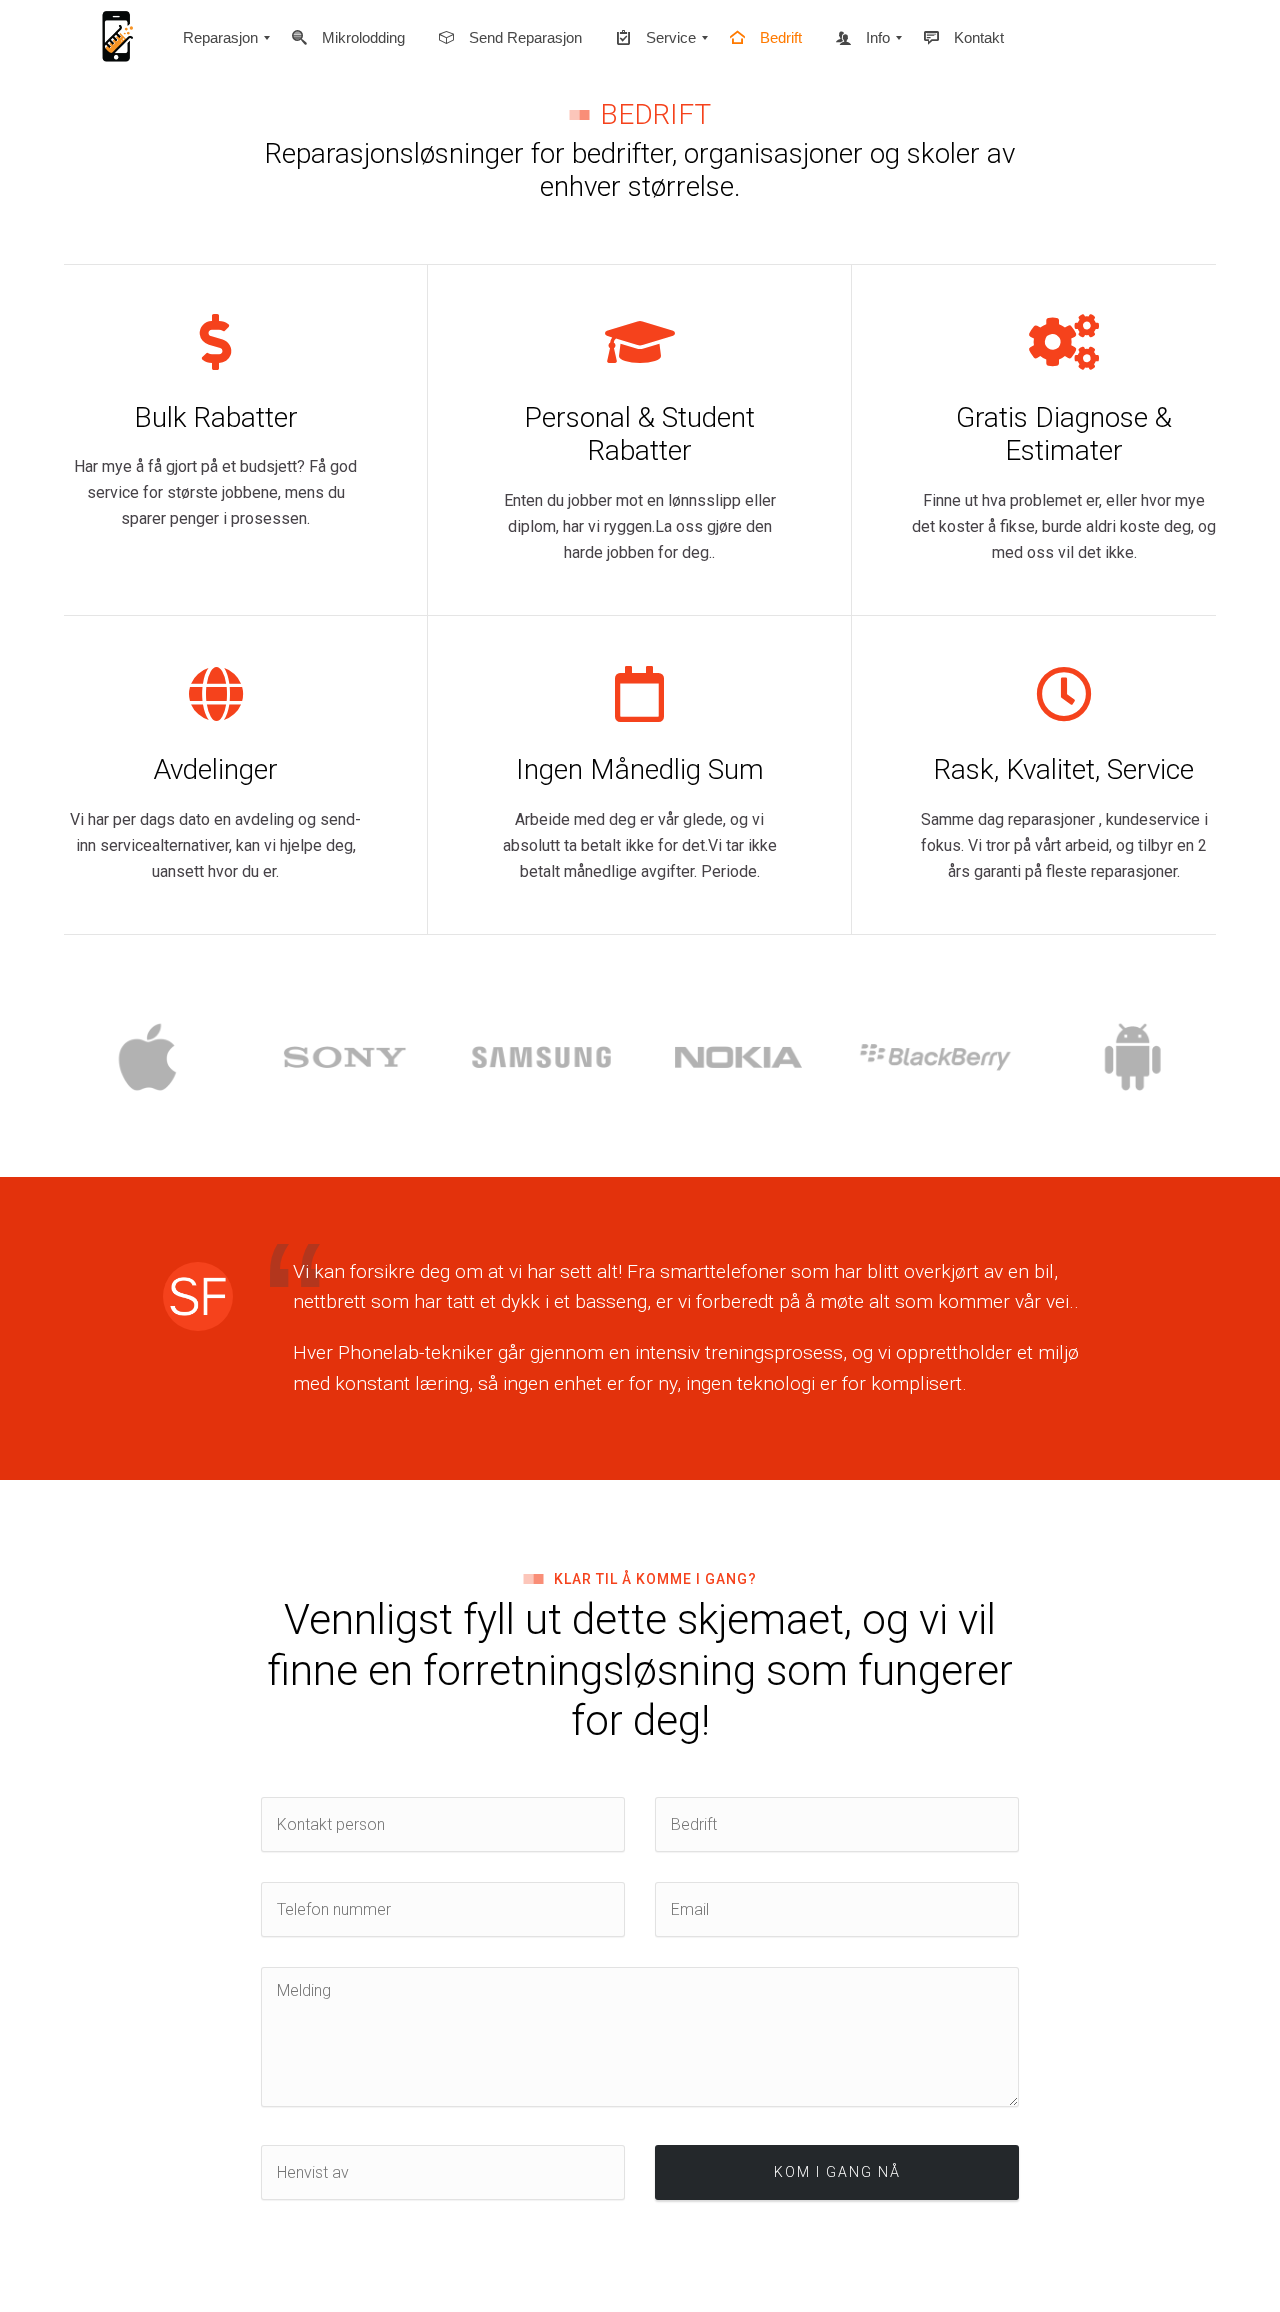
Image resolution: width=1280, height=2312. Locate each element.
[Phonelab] (115, 37)
